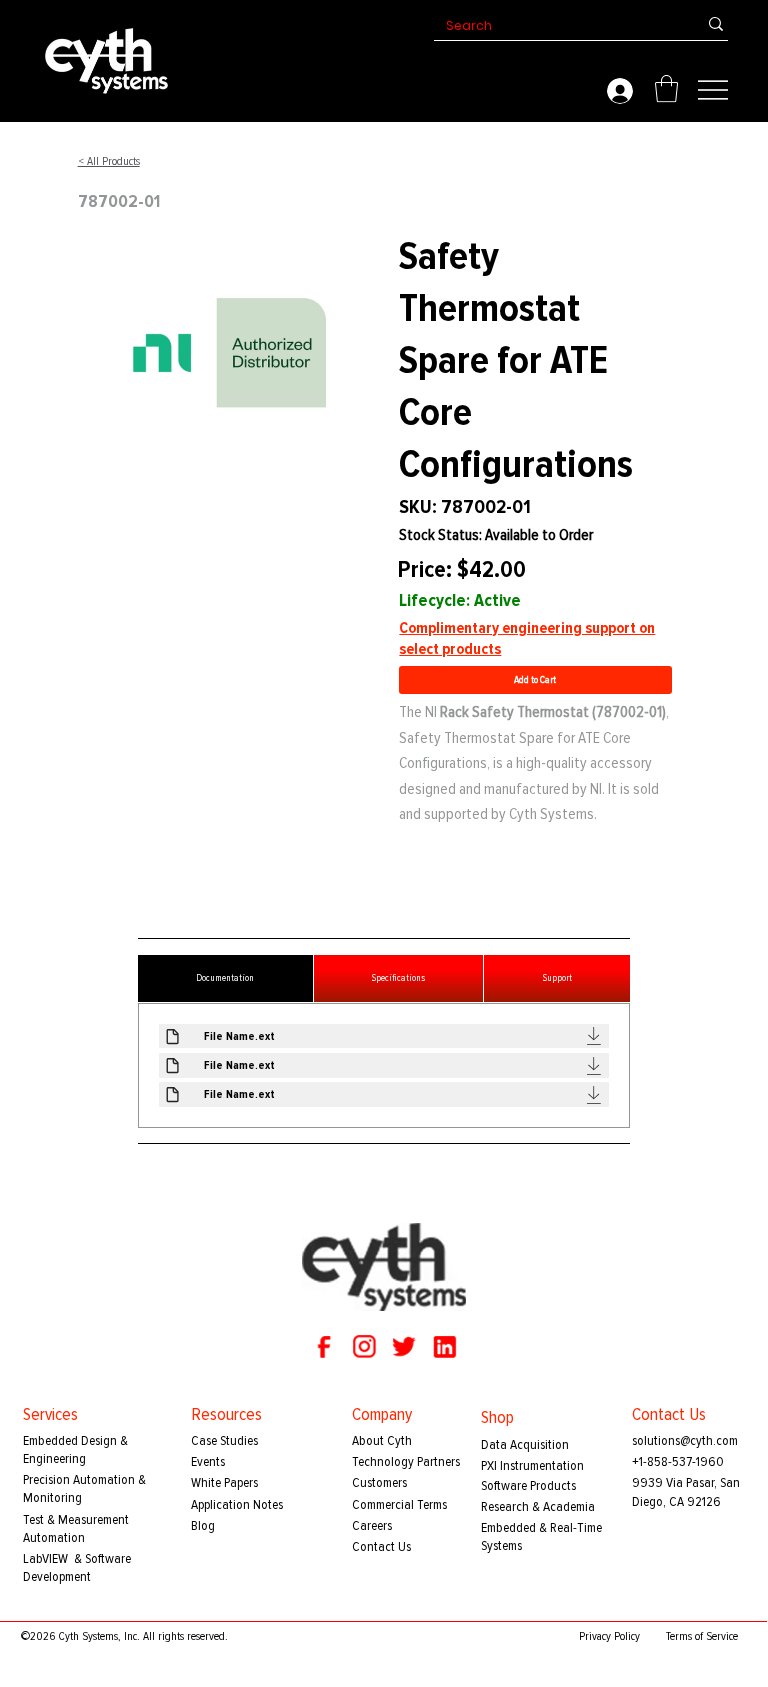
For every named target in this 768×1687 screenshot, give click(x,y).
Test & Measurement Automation (76, 1528)
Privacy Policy (609, 1636)
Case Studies (224, 1440)
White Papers (224, 1482)
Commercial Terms (399, 1504)
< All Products (109, 161)
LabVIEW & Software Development (77, 1567)
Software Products (528, 1485)
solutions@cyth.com (685, 1440)
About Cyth (382, 1440)
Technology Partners (406, 1461)
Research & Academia (538, 1506)
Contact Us (381, 1546)
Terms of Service (702, 1636)
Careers (372, 1525)
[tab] (225, 978)
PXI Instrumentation (532, 1465)
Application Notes (237, 1504)
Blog (203, 1525)
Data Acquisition (525, 1444)
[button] (666, 88)
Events (208, 1461)
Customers (379, 1482)
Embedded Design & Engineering (75, 1449)
